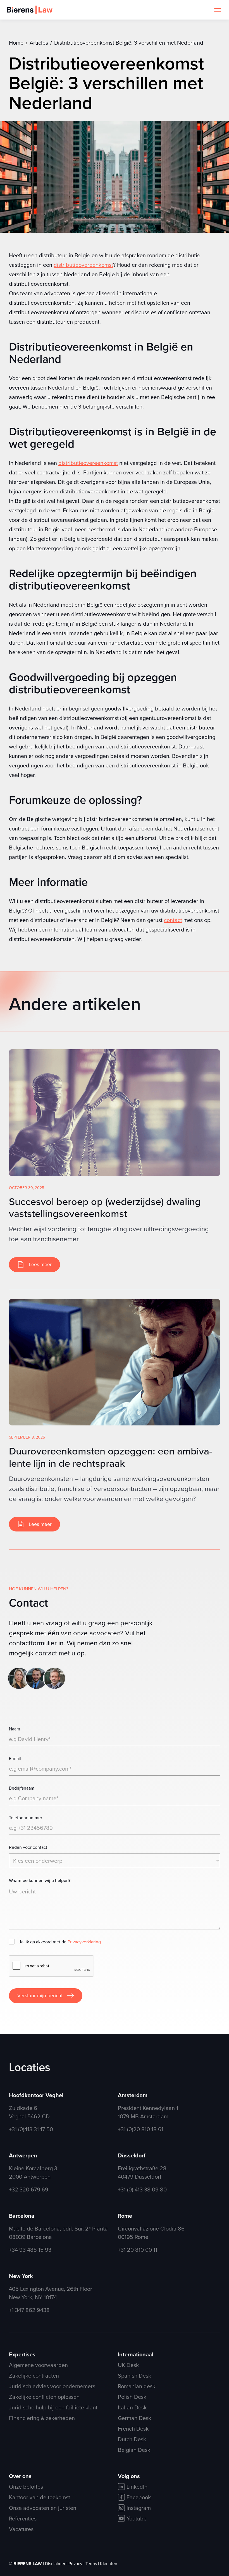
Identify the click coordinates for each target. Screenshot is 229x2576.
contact (173, 920)
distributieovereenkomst (83, 265)
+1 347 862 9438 (29, 2310)
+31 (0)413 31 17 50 (31, 2129)
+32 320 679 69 (29, 2189)
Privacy (76, 2563)
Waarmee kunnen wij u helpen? (40, 1880)
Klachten (109, 2563)
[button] (218, 10)
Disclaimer (56, 2563)
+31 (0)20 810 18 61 (141, 2129)
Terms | (93, 2563)
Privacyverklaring (84, 1942)
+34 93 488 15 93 (30, 2250)
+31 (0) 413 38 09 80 (142, 2189)
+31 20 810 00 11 (138, 2250)
